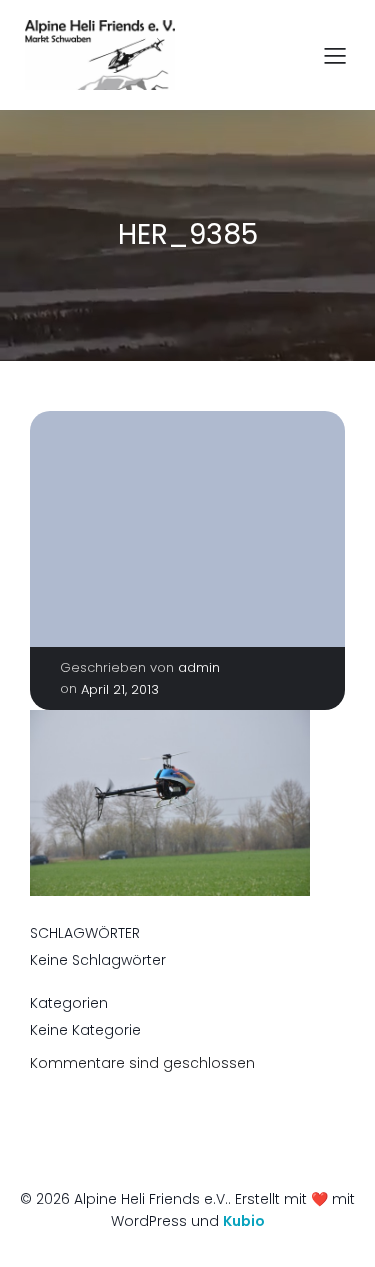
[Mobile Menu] (335, 55)
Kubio (244, 1221)
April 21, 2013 (120, 689)
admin (199, 667)
